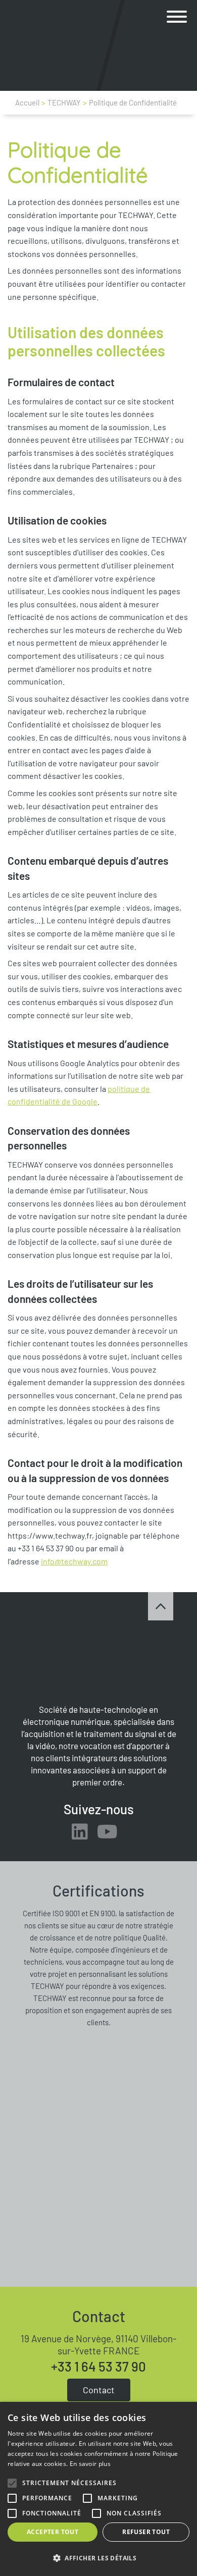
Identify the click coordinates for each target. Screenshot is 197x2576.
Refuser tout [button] (146, 2532)
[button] (177, 17)
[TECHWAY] (44, 45)
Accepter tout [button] (53, 2532)
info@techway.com (74, 1561)
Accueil (27, 102)
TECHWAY (64, 102)
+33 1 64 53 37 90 (98, 2367)
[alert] (98, 2489)
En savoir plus (90, 2464)
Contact (99, 2390)
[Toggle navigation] (177, 17)
